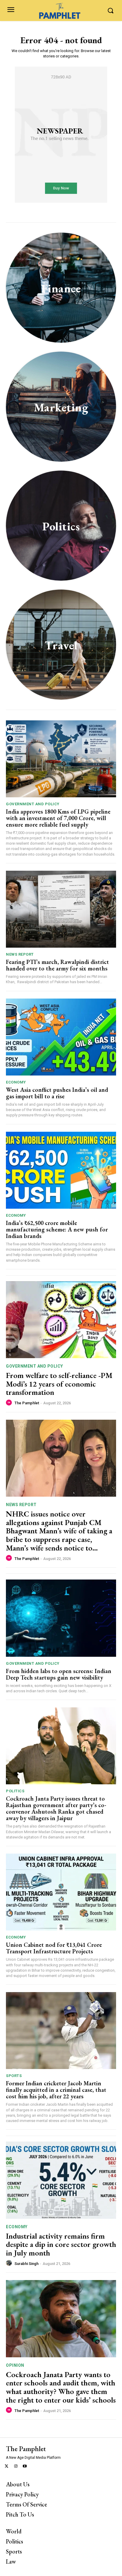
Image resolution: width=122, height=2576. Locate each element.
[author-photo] (10, 1403)
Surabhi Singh (27, 2264)
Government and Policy (33, 804)
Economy (16, 1082)
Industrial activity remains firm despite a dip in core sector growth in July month (61, 2244)
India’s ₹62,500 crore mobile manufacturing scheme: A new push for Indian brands (57, 1229)
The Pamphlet (27, 1403)
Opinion (15, 2365)
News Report (20, 954)
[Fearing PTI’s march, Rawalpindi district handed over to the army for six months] (61, 909)
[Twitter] (7, 2467)
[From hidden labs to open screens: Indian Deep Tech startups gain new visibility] (61, 1618)
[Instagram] (16, 2467)
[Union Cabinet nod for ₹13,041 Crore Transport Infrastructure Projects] (61, 1892)
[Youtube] (25, 2467)
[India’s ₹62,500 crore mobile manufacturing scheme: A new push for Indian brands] (61, 1170)
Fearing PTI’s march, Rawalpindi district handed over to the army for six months (57, 965)
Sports (14, 2076)
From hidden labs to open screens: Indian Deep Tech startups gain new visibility (59, 1674)
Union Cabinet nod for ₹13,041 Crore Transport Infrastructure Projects (54, 1948)
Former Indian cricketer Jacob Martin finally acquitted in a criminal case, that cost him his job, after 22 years (56, 2090)
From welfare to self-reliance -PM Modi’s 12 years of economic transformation (59, 1384)
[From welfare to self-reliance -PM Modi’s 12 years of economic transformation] (61, 1320)
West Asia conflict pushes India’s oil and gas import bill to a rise (57, 1093)
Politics (15, 1791)
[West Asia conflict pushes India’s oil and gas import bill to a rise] (61, 1037)
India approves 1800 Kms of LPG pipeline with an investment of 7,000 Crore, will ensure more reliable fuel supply (58, 818)
